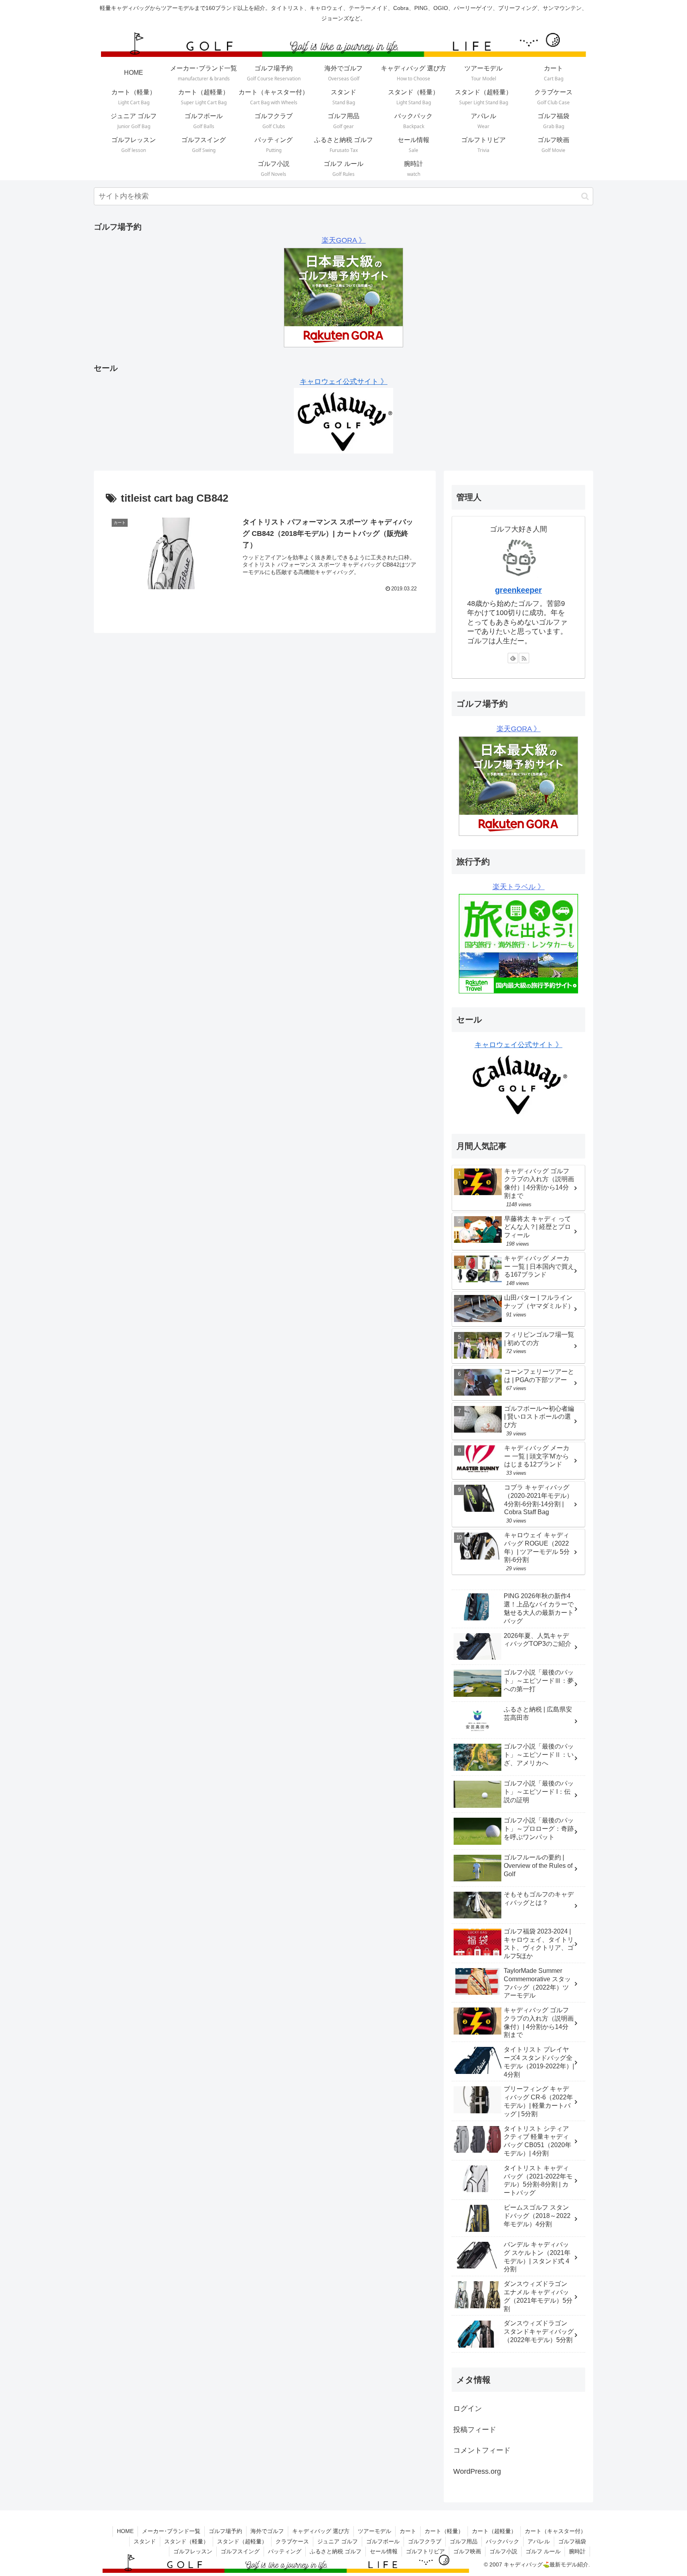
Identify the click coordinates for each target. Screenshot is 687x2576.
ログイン (468, 2409)
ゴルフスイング (240, 2551)
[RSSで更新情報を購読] (524, 658)
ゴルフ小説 (503, 2551)
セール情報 (384, 2551)
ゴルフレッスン (193, 2551)
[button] (585, 196)
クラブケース (292, 2541)
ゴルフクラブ (425, 2541)
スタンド (145, 2541)
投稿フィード (475, 2430)
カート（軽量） (444, 2531)
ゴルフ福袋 (572, 2541)
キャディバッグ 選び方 (321, 2531)
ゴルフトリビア (425, 2551)
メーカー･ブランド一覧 (171, 2531)
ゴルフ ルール (543, 2551)
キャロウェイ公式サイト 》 (344, 382)
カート (408, 2531)
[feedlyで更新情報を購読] (513, 658)
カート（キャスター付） (555, 2531)
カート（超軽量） (494, 2531)
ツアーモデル (375, 2531)
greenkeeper (518, 590)
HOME (125, 2531)
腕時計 (577, 2551)
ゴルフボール (383, 2541)
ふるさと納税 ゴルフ (336, 2551)
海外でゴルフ (267, 2531)
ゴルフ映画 (467, 2551)
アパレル (539, 2541)
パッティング (285, 2551)
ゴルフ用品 (464, 2541)
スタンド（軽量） (186, 2541)
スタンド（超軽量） (242, 2541)
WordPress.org (477, 2471)
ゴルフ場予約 (225, 2531)
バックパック (503, 2541)
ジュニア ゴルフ (338, 2541)
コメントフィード (482, 2450)
